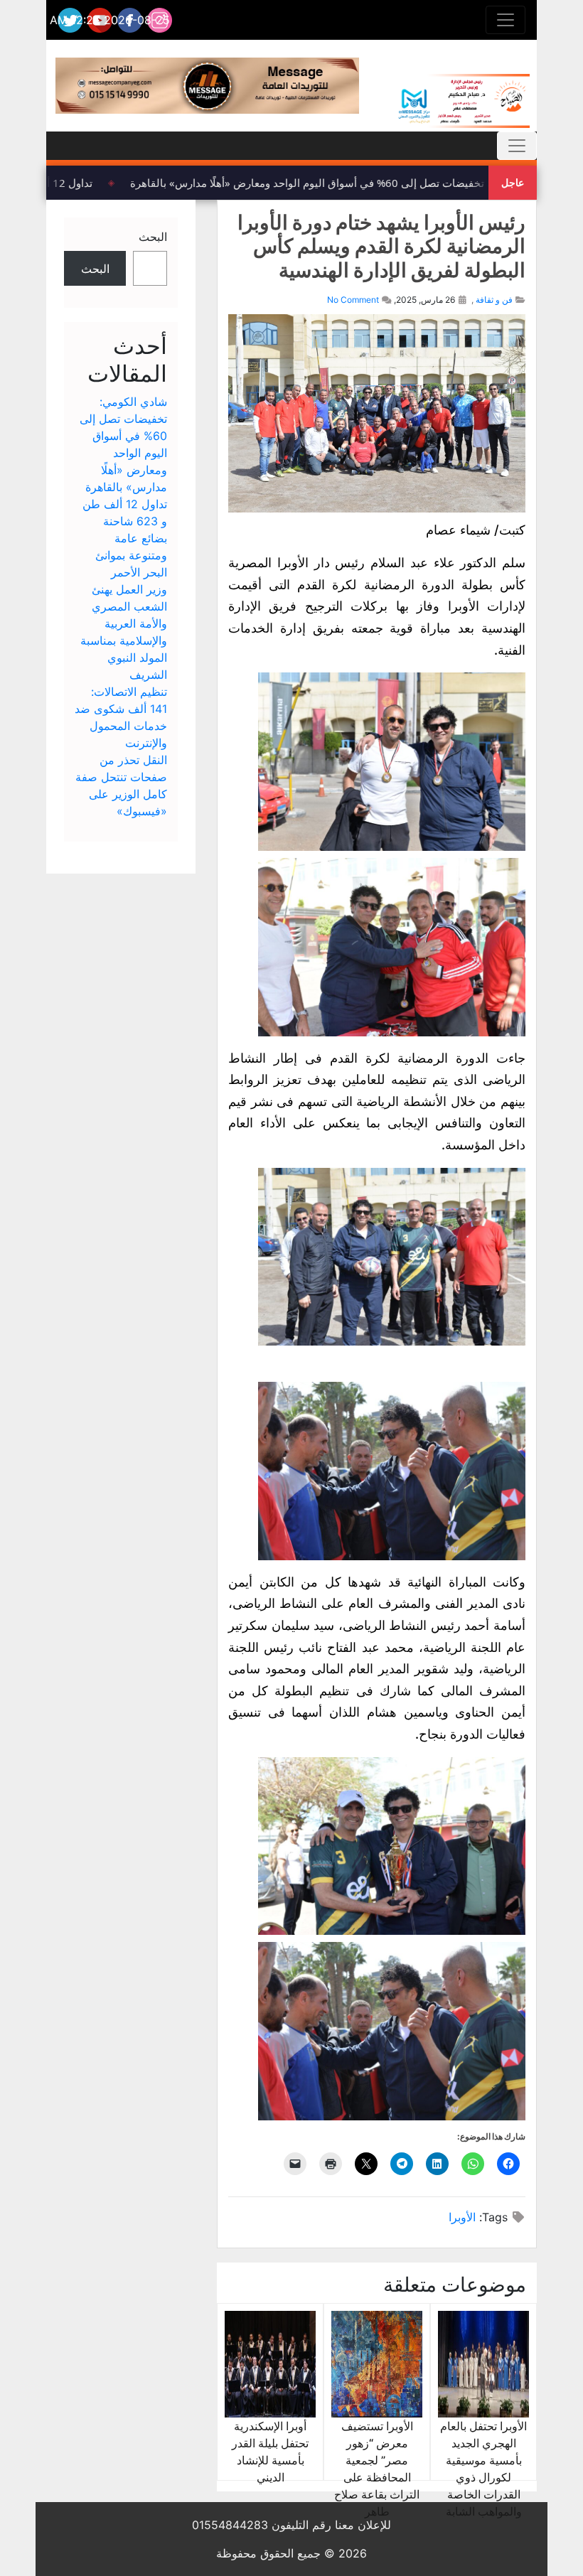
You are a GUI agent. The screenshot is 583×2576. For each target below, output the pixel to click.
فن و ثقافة (494, 300)
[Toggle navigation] (506, 20)
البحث (153, 237)
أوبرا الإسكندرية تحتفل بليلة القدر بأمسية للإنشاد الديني (270, 2452)
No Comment (353, 300)
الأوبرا (462, 2217)
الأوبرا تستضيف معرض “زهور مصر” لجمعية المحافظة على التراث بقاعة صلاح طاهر (377, 2469)
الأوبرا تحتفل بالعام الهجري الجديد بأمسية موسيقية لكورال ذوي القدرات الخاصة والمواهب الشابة (483, 2469)
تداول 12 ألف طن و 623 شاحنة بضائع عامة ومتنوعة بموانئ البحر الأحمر (125, 538)
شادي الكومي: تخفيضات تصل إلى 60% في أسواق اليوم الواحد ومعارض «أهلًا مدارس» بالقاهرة (353, 183)
